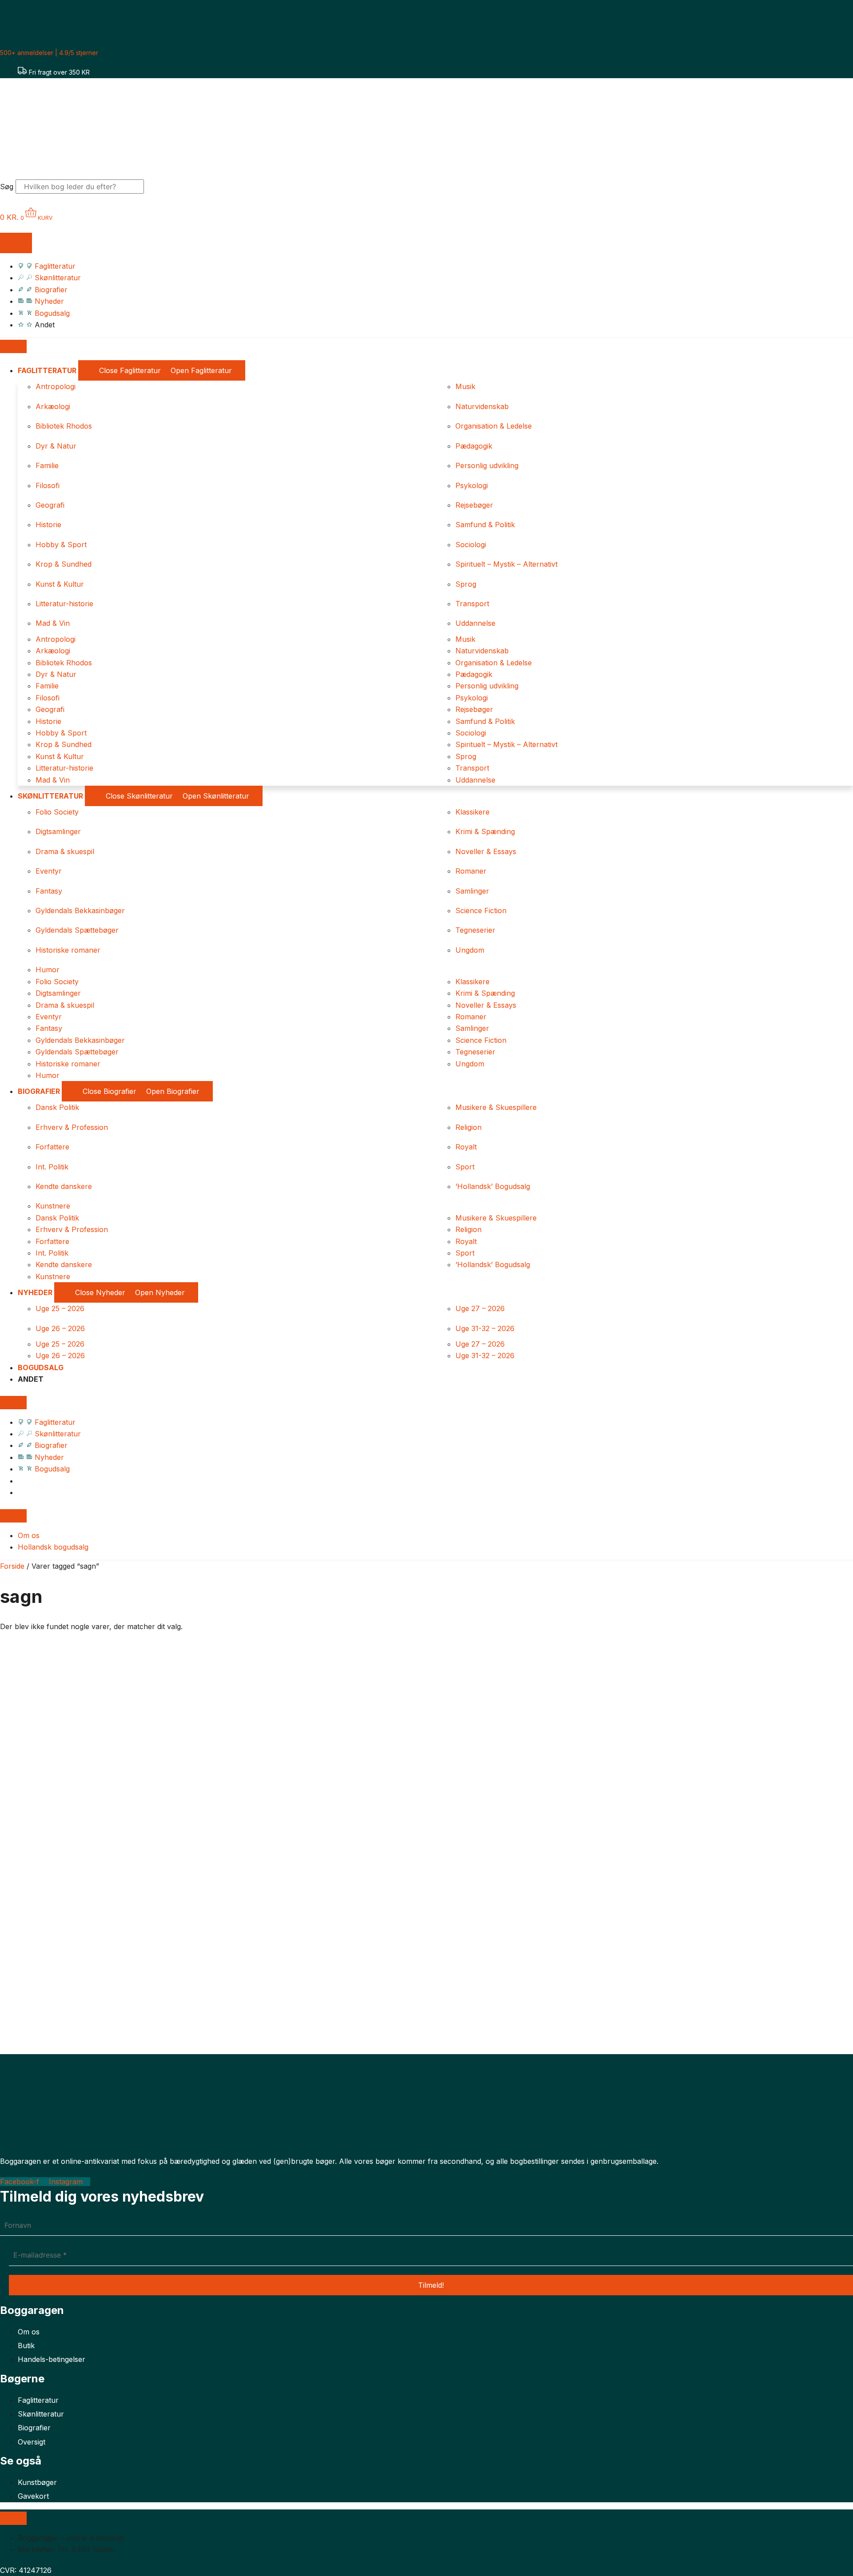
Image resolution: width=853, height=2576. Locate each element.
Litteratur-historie (64, 604)
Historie (48, 525)
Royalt (466, 1147)
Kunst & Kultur (60, 584)
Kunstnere (53, 1206)
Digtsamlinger (58, 831)
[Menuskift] (16, 243)
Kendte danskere (64, 1186)
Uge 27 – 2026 (480, 1308)
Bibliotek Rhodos (64, 426)
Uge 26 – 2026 (60, 1328)
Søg (7, 187)
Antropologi (56, 386)
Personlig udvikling (487, 465)
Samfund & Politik (485, 525)
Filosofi (48, 485)
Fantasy (49, 891)
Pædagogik (474, 446)
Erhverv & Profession (72, 1127)
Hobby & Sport (61, 545)
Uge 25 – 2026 (60, 1308)
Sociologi (471, 545)
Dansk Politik (57, 1107)
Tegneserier (475, 930)
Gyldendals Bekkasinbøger (80, 910)
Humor (48, 970)
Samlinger (472, 891)
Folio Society (57, 812)
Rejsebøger (474, 505)
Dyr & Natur (56, 446)
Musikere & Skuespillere (496, 1107)
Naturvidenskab (482, 406)
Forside (12, 1566)
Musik (465, 386)
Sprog (466, 584)
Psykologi (472, 485)
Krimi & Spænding (485, 831)
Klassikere (472, 812)
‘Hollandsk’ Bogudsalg (493, 1186)
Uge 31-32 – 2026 (485, 1328)
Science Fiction (481, 910)
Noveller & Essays (486, 851)
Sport (465, 1167)
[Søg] (161, 187)
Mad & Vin (53, 623)
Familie (47, 465)
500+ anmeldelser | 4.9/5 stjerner (49, 53)
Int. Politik (52, 1167)
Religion (468, 1127)
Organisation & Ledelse (494, 426)
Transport (472, 604)
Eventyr (49, 871)
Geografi (50, 505)
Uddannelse (475, 623)
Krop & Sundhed (64, 564)
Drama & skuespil (65, 851)
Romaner (471, 871)
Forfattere (52, 1147)
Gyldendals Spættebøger (77, 930)
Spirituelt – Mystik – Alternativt (506, 564)
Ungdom (470, 950)
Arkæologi (53, 406)
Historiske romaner (68, 950)
